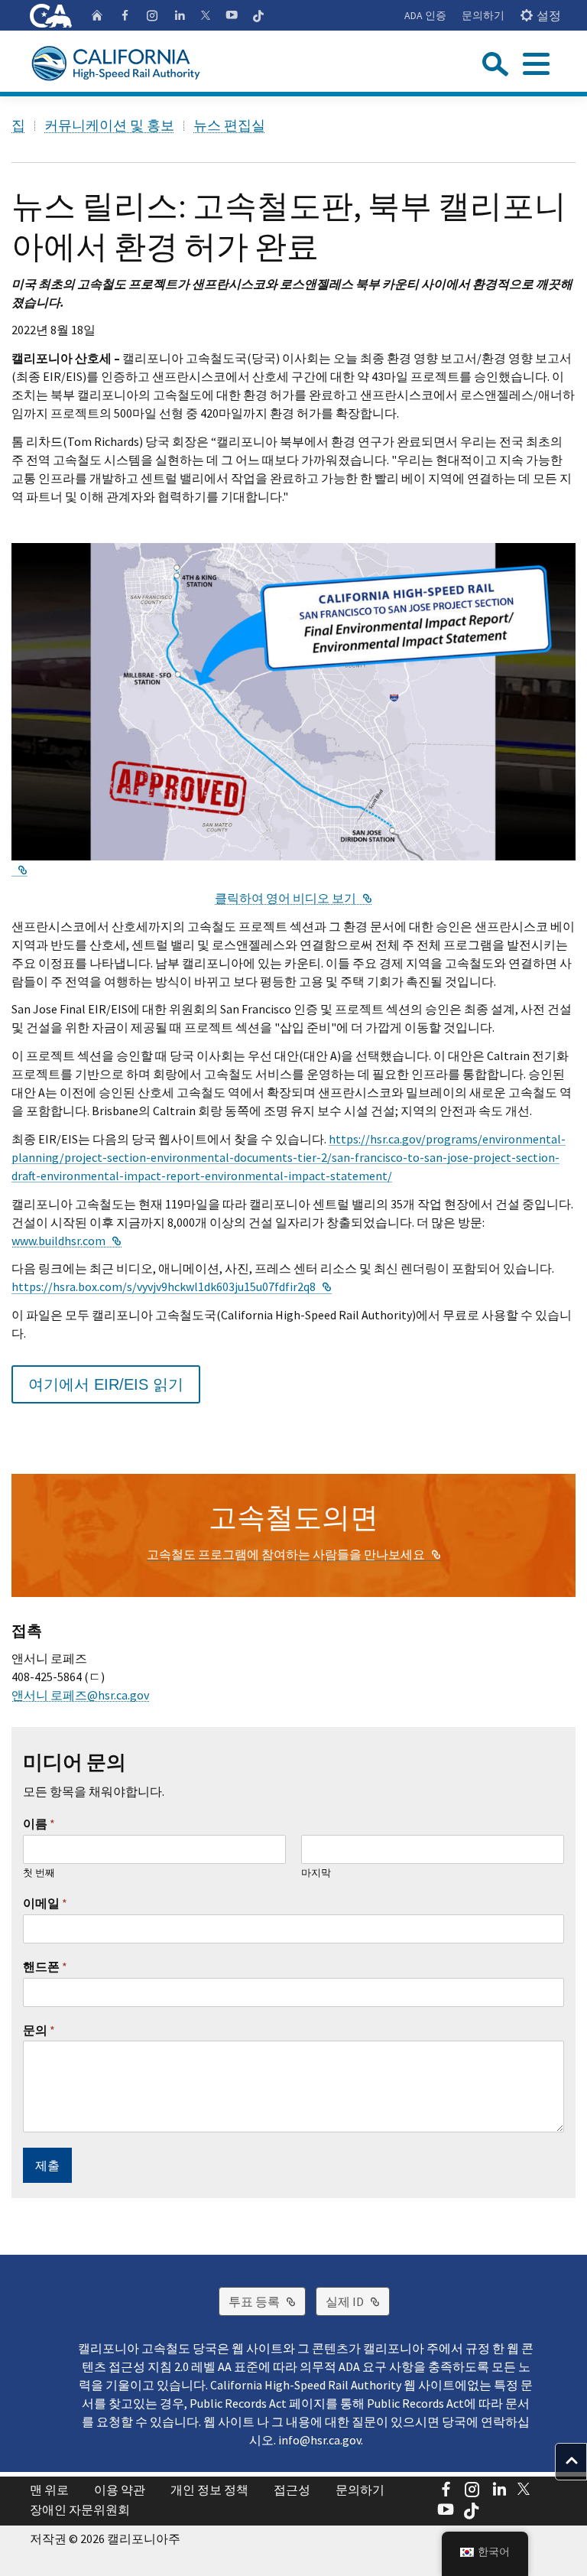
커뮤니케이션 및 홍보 (109, 125)
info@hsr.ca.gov (319, 2440)
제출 (47, 2165)
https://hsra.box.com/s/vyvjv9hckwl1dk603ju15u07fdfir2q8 (172, 1286)
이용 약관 (120, 2490)
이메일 (45, 1903)
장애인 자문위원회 (80, 2509)
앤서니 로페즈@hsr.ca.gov (80, 1695)
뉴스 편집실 (229, 125)
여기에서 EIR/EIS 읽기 (106, 1384)
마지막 (316, 1873)
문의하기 (483, 15)
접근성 (292, 2490)
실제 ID (358, 2301)
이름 (39, 1823)
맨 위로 (49, 2490)
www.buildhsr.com (66, 1241)
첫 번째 (39, 1873)
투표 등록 (267, 2301)
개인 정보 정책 (209, 2490)
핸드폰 (45, 1966)
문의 (39, 2030)
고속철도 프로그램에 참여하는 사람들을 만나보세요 (294, 1554)
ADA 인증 (425, 15)
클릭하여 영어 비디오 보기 (293, 898)
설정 (549, 15)
